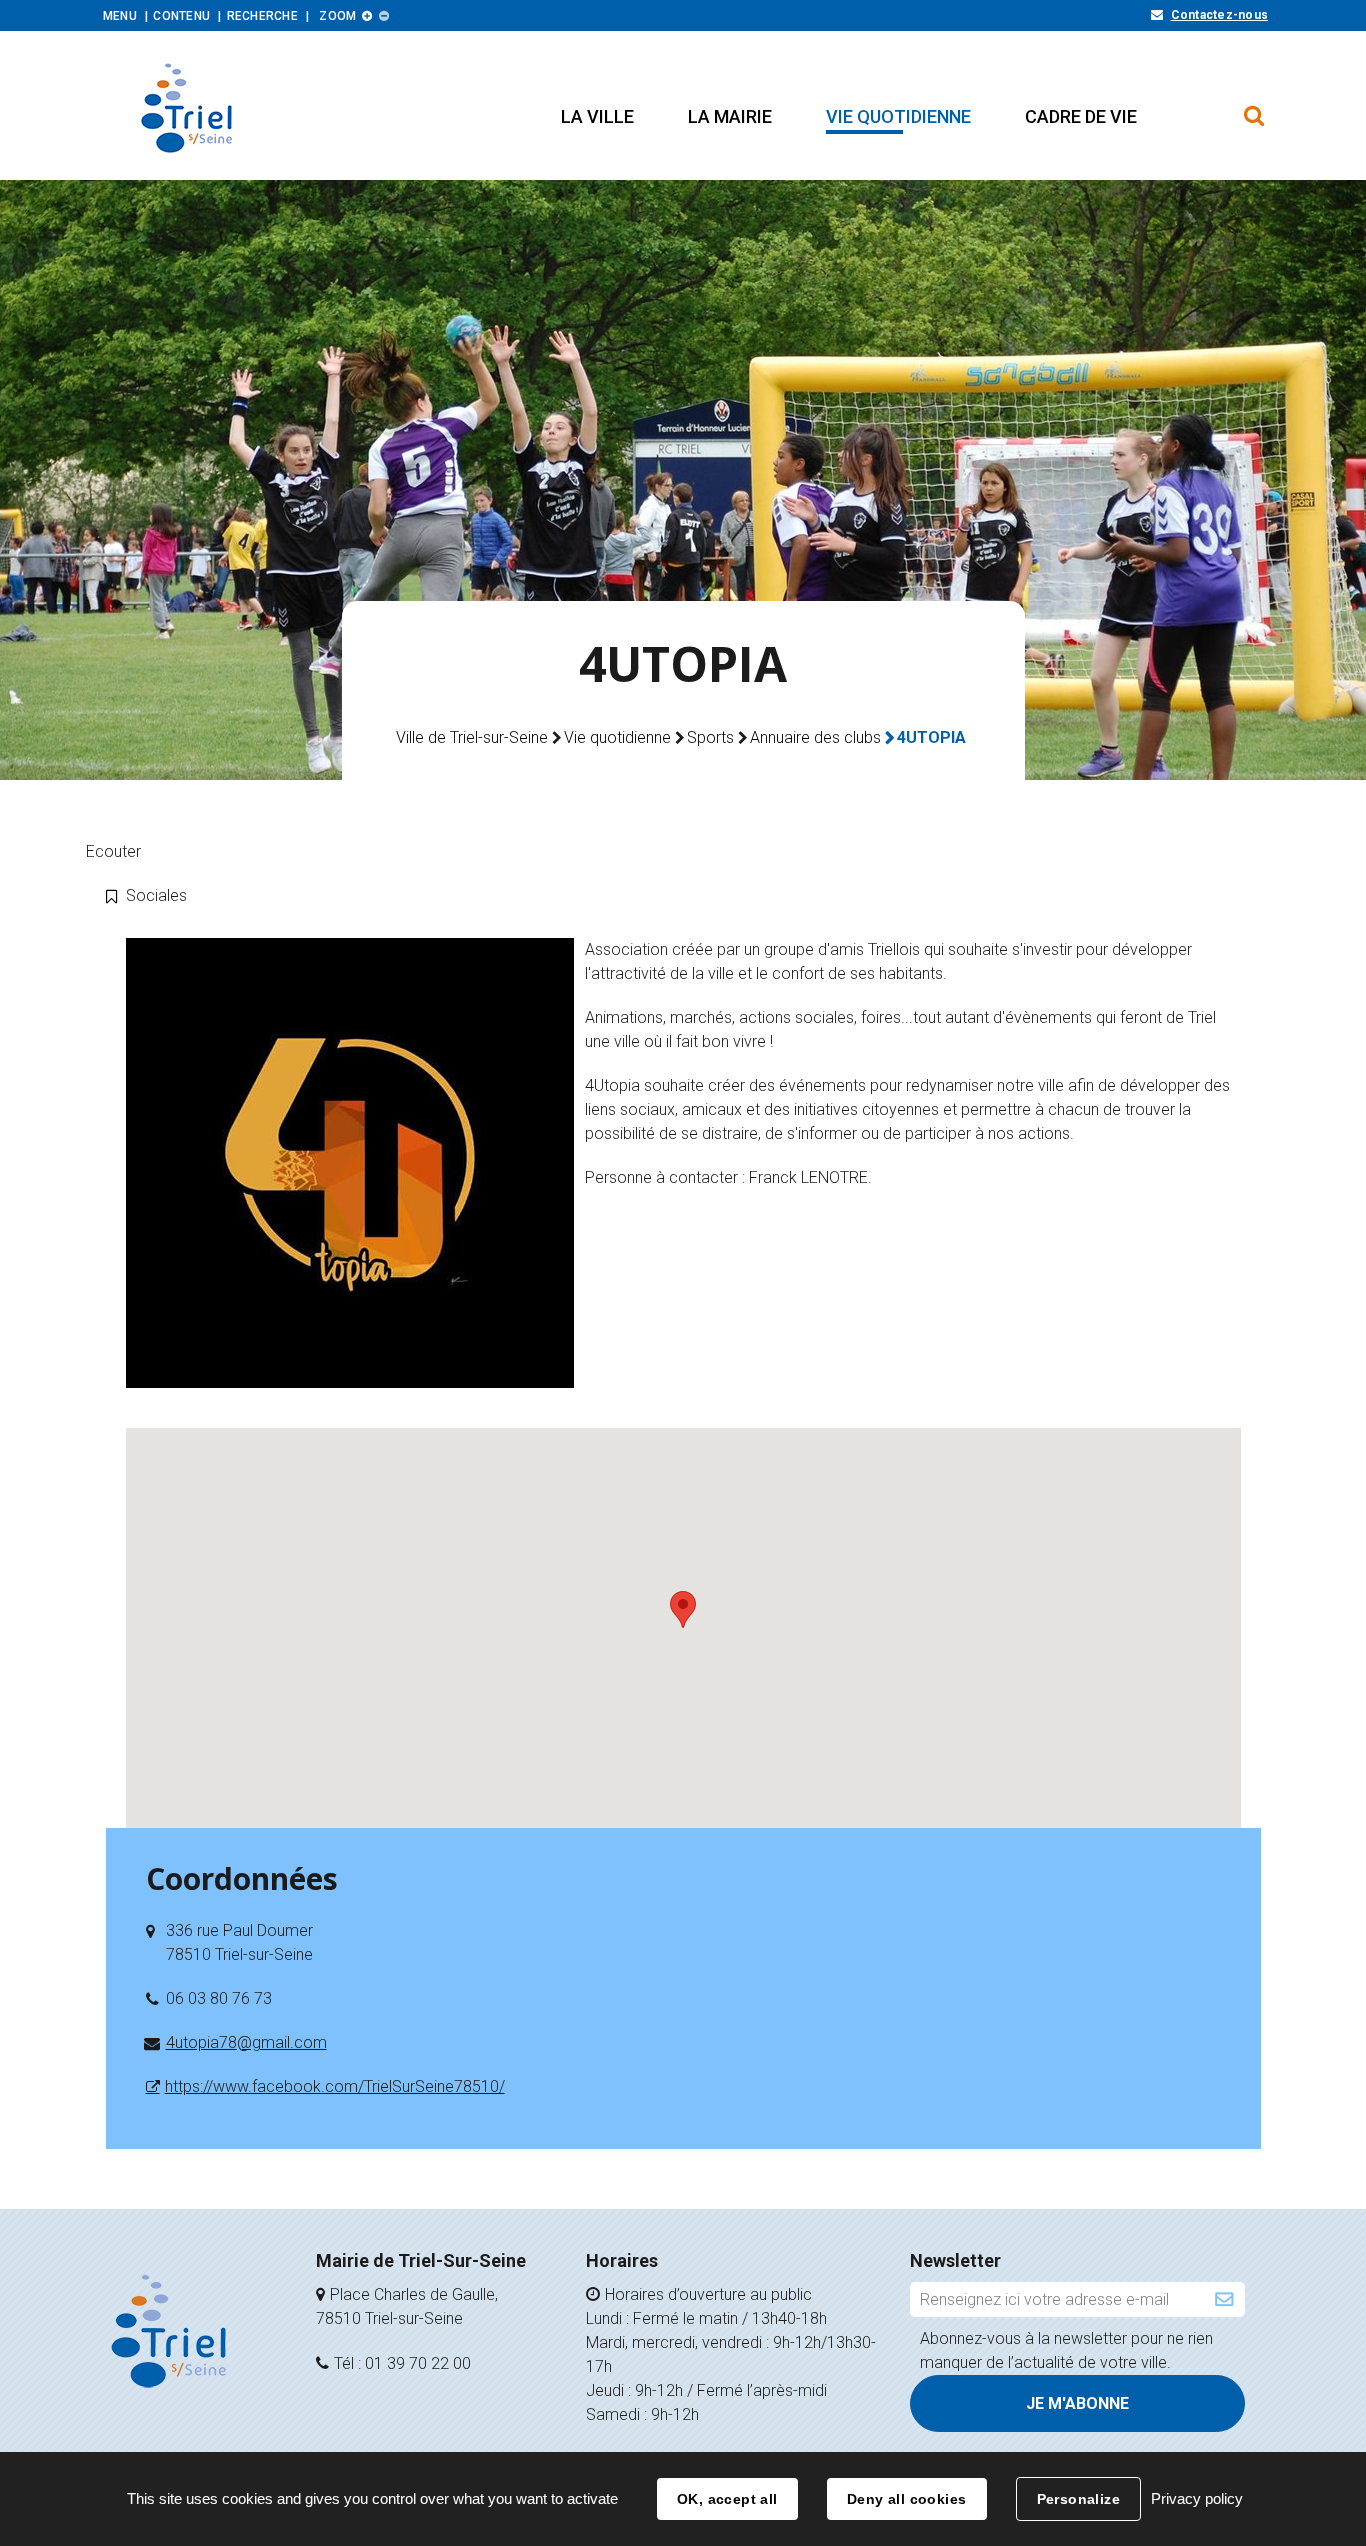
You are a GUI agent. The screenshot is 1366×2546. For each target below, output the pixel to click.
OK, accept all (727, 2499)
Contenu (181, 16)
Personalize (1079, 2499)
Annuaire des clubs (815, 737)
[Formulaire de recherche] (1254, 106)
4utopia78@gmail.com (246, 2042)
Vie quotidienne (617, 737)
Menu (120, 16)
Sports (710, 737)
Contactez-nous (1219, 15)
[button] (597, 116)
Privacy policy (1197, 2498)
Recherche (262, 16)
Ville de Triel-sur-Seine (472, 737)
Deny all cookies (907, 2499)
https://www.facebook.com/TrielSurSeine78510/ (335, 2086)
